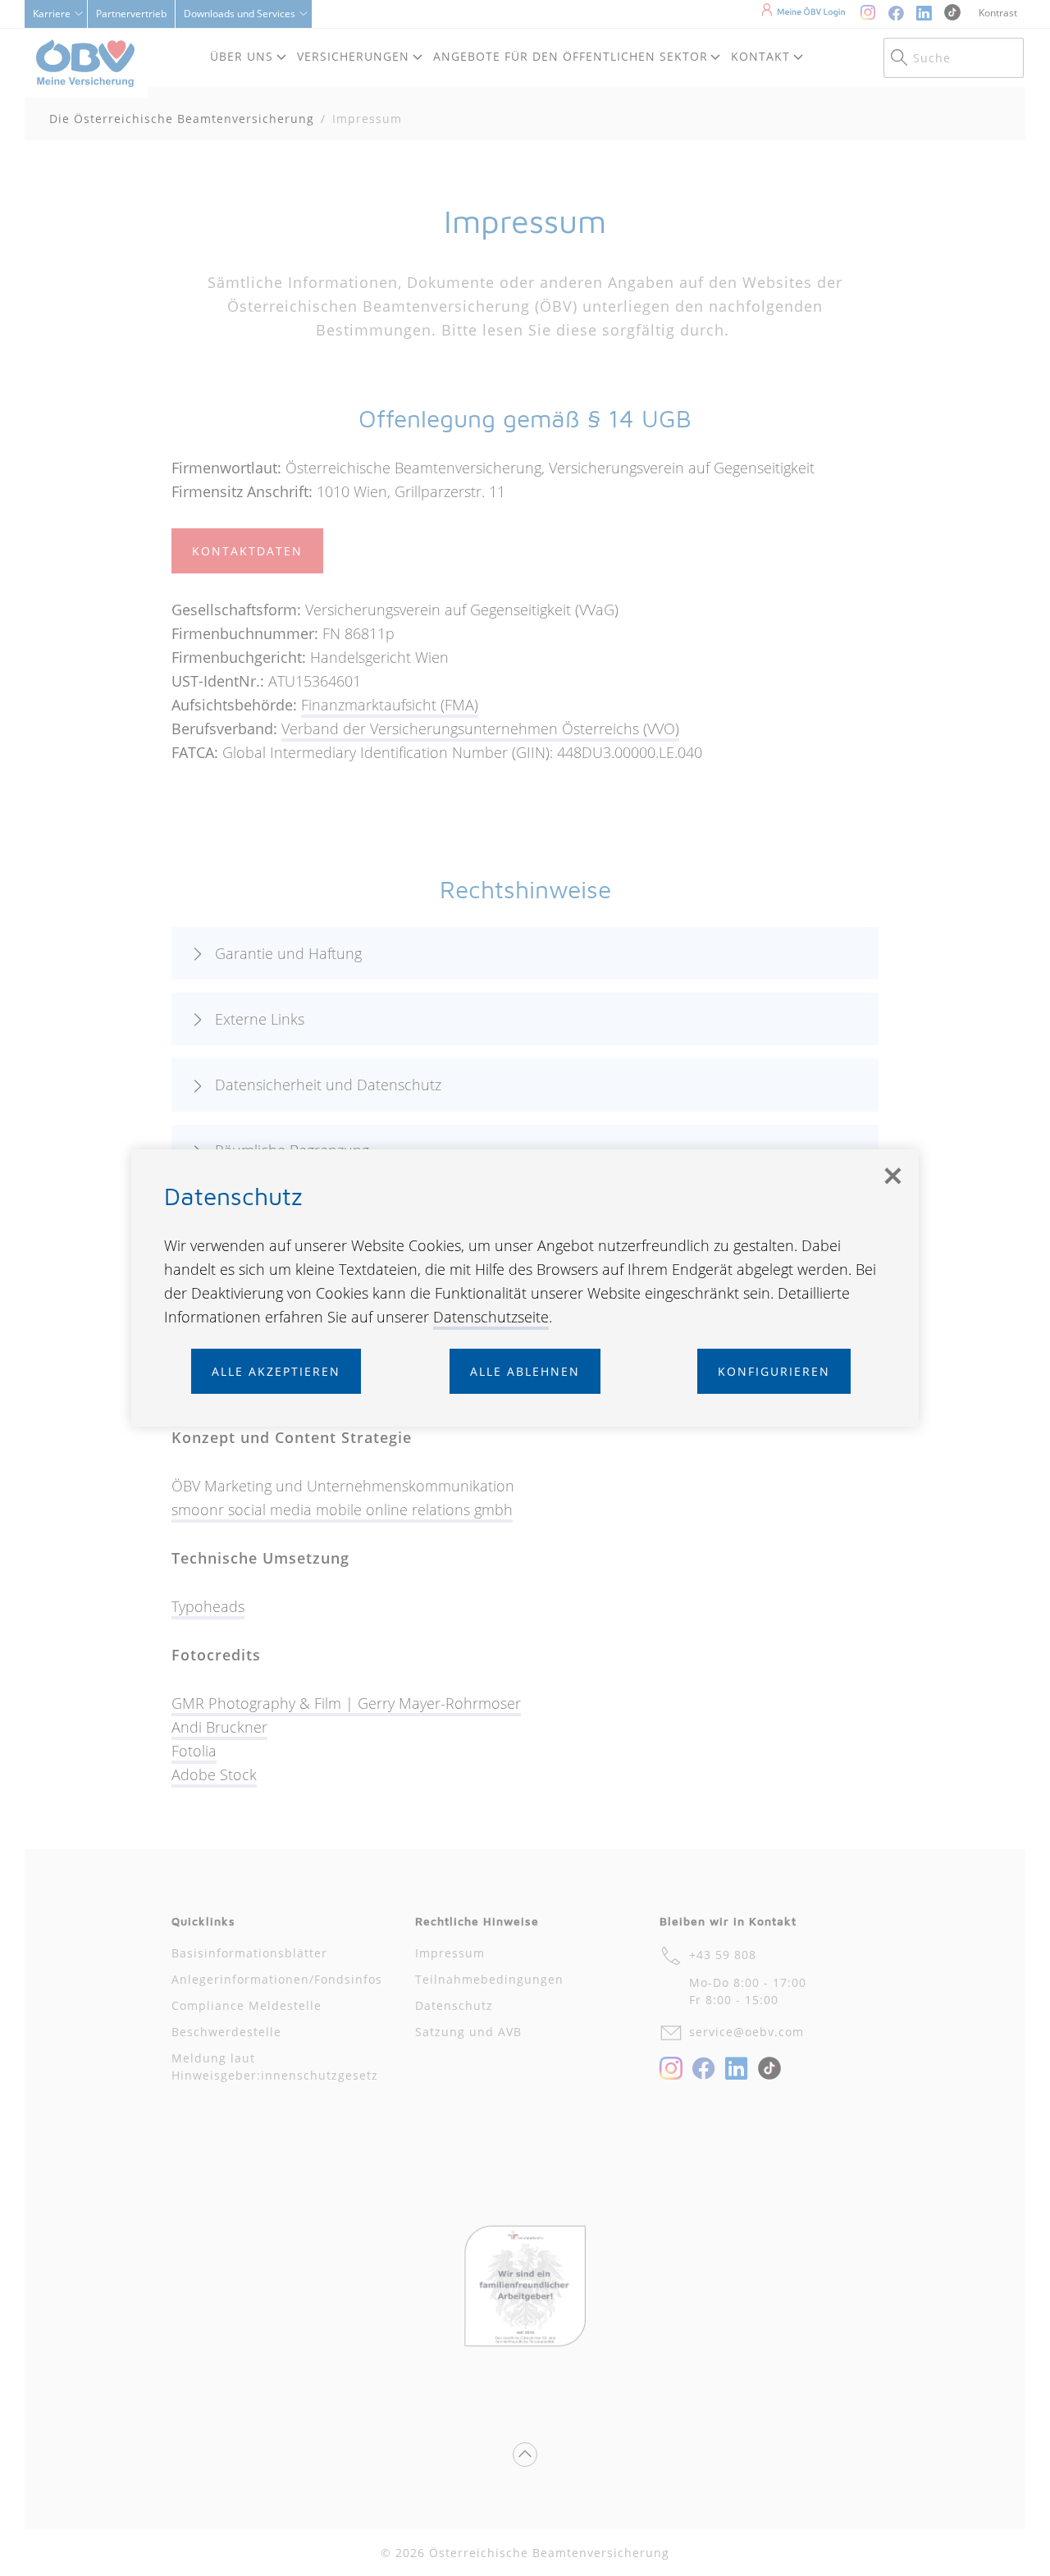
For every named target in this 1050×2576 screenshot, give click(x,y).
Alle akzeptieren (276, 1371)
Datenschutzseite (491, 1317)
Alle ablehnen (525, 1371)
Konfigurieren (774, 1371)
